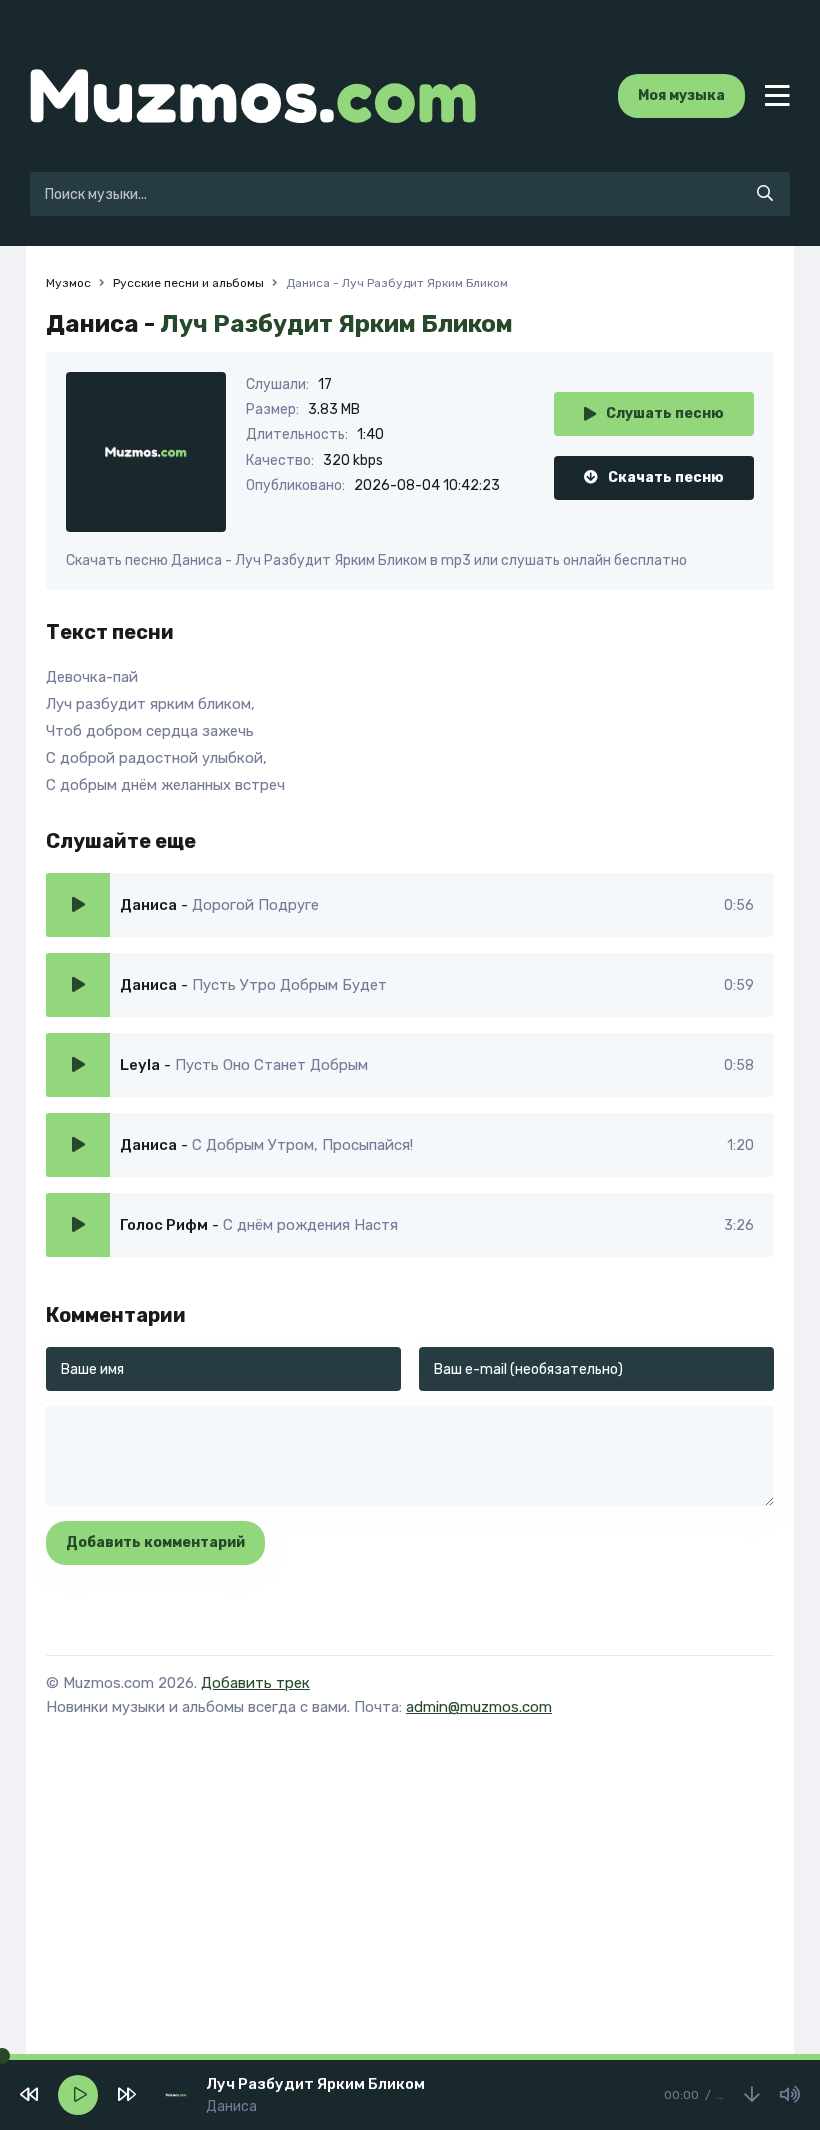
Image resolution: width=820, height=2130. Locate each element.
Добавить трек (255, 1683)
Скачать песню (666, 477)
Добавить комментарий (155, 1542)
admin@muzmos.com (479, 1707)
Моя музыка (681, 95)
